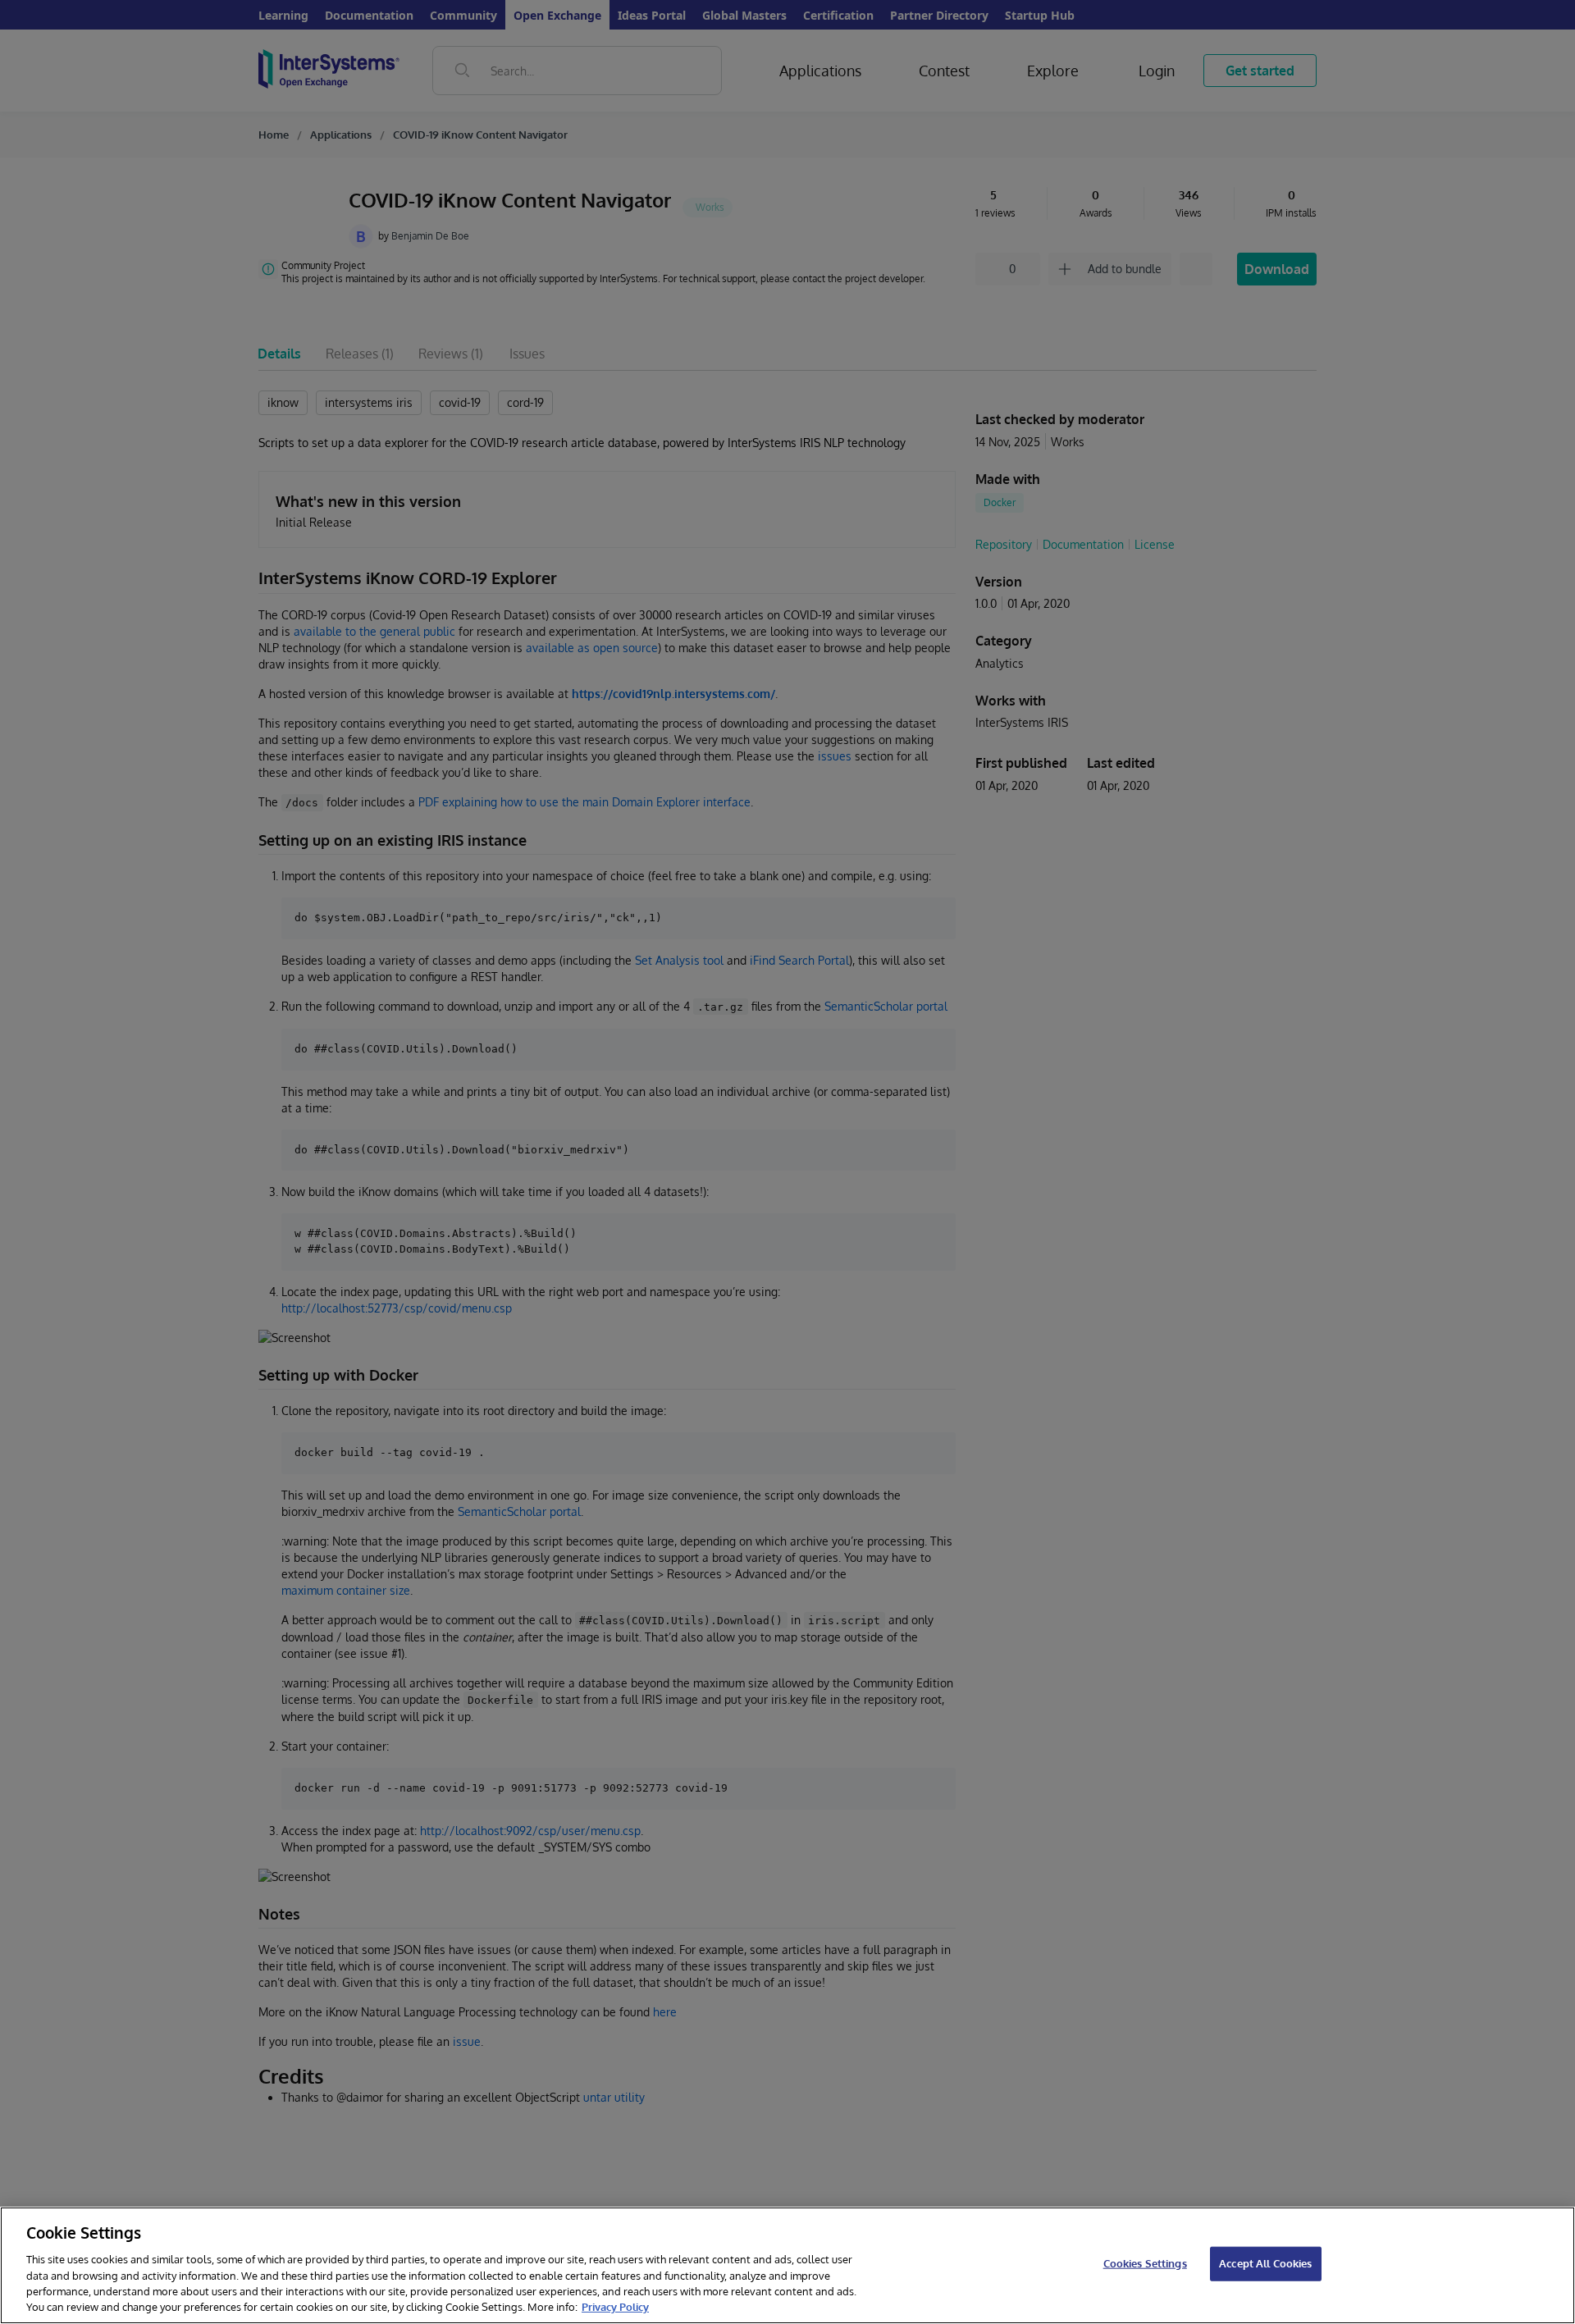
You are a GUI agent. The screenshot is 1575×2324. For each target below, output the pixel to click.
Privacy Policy (615, 2307)
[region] (787, 2265)
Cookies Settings (1145, 2263)
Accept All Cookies (1265, 2263)
